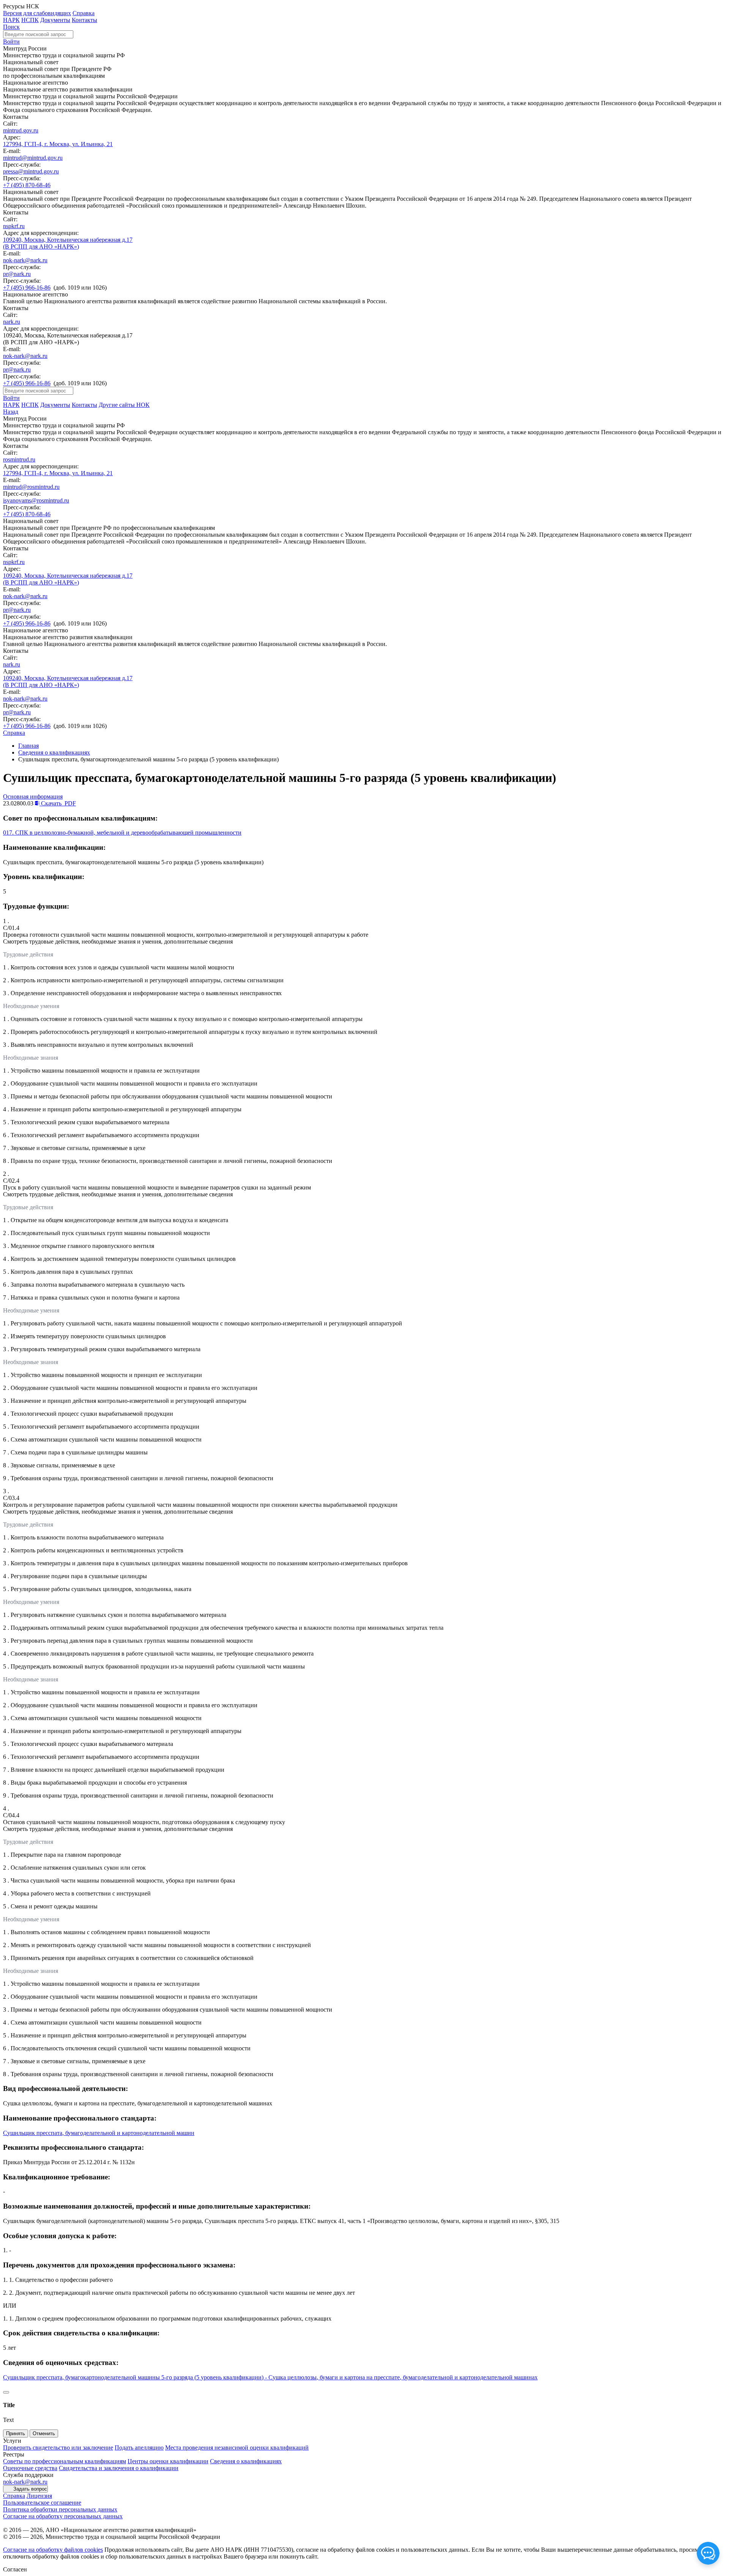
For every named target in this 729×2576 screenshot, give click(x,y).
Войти (11, 42)
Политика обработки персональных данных (60, 2509)
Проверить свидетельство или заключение (58, 2448)
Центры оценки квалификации (168, 2461)
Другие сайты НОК (124, 405)
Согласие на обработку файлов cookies (53, 2550)
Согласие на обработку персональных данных (63, 2516)
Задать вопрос (30, 2489)
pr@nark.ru (17, 274)
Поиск (11, 27)
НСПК (30, 20)
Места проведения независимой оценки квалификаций (237, 2448)
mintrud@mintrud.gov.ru (33, 158)
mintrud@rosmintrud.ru (31, 487)
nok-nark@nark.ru (25, 260)
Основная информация (33, 796)
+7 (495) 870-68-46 (27, 185)
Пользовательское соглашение (42, 2503)
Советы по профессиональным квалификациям (65, 2461)
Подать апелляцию (139, 2448)
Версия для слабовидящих (37, 13)
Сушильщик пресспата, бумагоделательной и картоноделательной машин (99, 2133)
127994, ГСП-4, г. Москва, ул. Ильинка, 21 (58, 144)
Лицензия (39, 2496)
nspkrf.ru (14, 226)
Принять (16, 2433)
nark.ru (12, 322)
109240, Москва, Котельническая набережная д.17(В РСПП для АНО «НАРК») (68, 243)
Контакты (84, 20)
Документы (55, 20)
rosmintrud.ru (19, 459)
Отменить (44, 2433)
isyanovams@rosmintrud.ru (36, 500)
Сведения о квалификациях (54, 752)
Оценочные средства (30, 2468)
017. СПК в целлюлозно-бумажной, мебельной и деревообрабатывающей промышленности (122, 833)
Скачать (58, 803)
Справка (84, 13)
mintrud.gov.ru (21, 130)
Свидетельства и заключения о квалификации (119, 2468)
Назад (11, 412)
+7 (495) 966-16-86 (27, 288)
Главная (28, 746)
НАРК (11, 20)
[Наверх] (6, 2392)
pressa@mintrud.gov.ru (31, 171)
